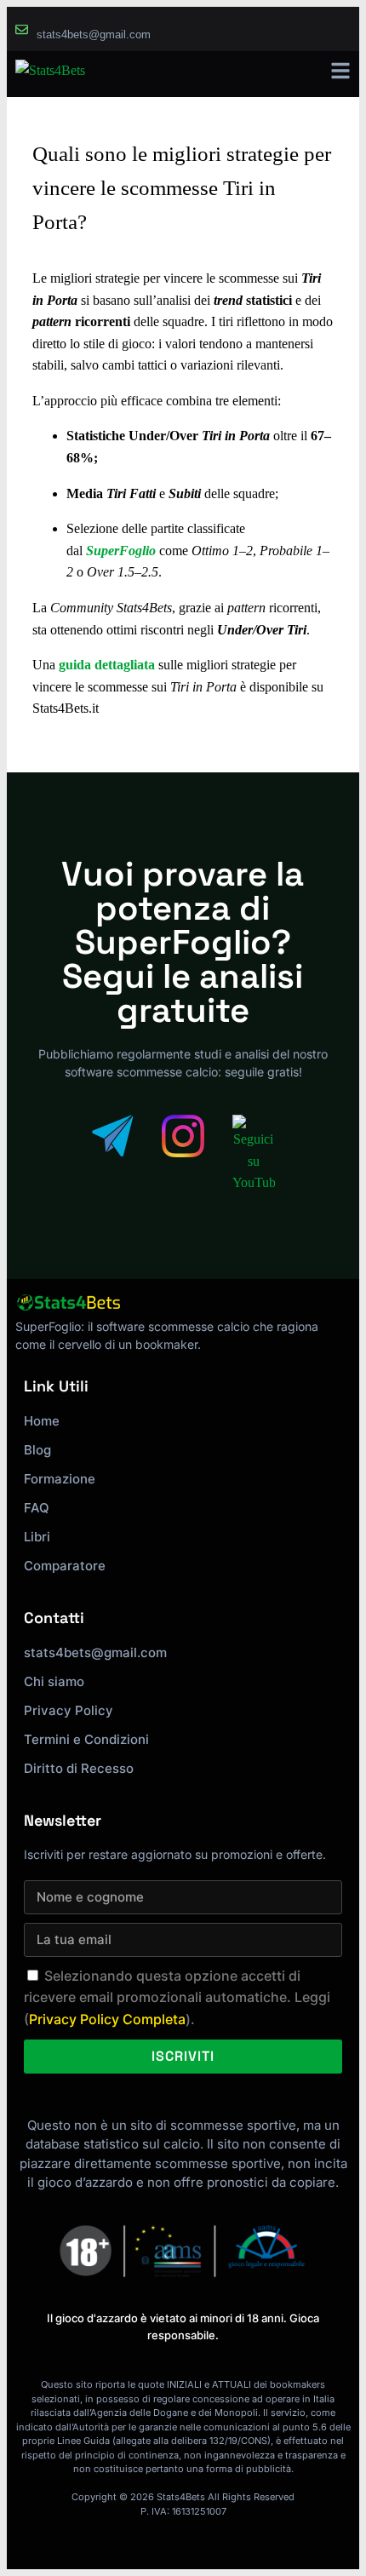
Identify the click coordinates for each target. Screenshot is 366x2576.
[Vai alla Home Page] (50, 75)
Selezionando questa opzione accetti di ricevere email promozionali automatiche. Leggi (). (177, 1997)
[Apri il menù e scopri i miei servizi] (340, 71)
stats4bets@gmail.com (94, 34)
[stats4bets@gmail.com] (22, 29)
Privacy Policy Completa (107, 2019)
